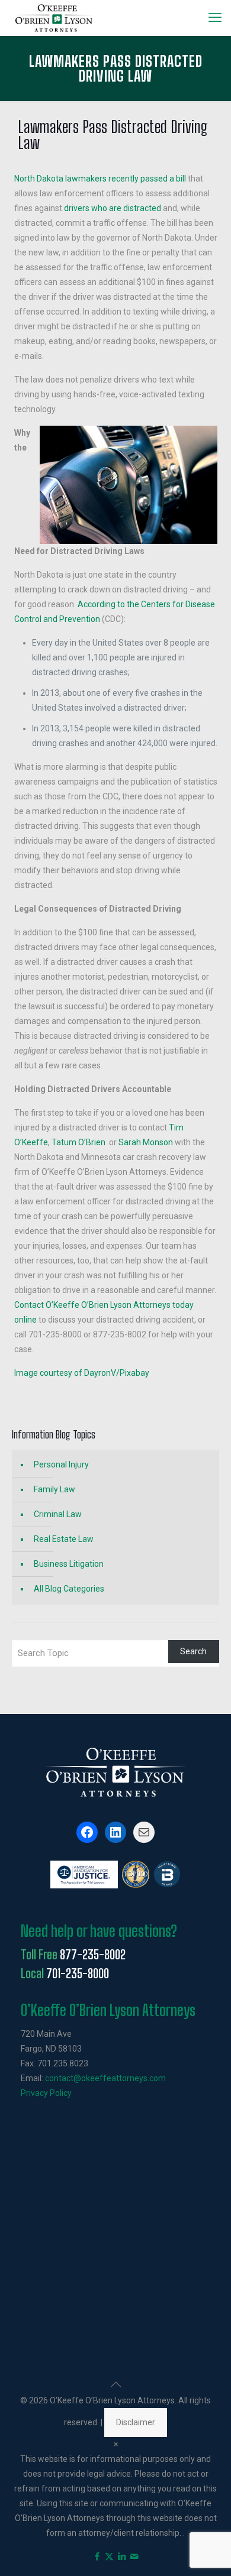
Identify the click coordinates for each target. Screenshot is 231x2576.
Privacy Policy (46, 2093)
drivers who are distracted (113, 208)
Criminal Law (58, 1514)
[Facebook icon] (97, 2556)
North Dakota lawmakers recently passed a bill (100, 179)
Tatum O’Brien (78, 1142)
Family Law (54, 1489)
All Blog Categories (69, 1589)
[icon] (134, 2556)
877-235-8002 (93, 1955)
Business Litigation (69, 1564)
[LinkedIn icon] (122, 2556)
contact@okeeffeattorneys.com (105, 2078)
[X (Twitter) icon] (109, 2556)
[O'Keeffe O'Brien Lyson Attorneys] (54, 18)
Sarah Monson (146, 1142)
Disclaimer (136, 2422)
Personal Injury (61, 1464)
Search (193, 1651)
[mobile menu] (215, 18)
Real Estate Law (64, 1539)
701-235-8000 (78, 1974)
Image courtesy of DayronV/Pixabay (82, 1373)
